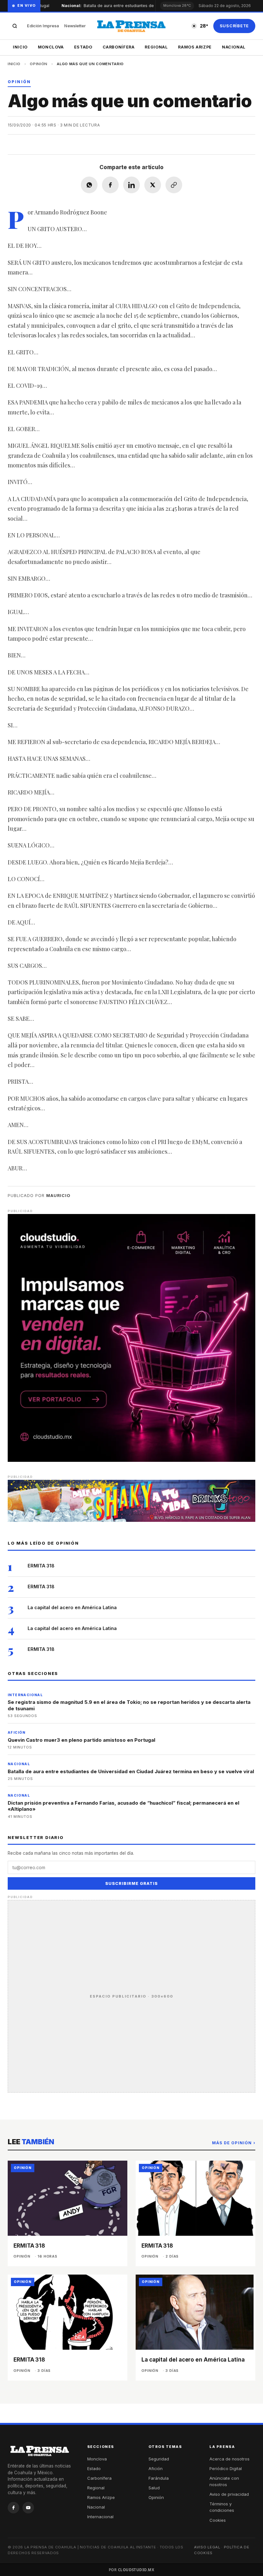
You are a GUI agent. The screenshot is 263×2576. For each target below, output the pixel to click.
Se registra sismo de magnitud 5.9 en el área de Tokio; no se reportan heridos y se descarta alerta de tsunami (129, 1705)
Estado (83, 47)
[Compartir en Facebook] (110, 185)
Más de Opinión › (234, 2143)
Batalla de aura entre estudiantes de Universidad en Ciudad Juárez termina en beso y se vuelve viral (131, 1771)
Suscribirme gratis (131, 1883)
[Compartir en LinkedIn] (131, 185)
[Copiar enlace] (174, 185)
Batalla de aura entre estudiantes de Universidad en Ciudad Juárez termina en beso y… (145, 6)
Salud (154, 2488)
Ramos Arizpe (195, 47)
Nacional (234, 47)
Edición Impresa (43, 26)
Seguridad (159, 2459)
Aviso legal (207, 2547)
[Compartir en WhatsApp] (89, 185)
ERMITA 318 (41, 1566)
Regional (156, 47)
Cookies (218, 2520)
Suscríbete (234, 26)
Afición (156, 2468)
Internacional (100, 2517)
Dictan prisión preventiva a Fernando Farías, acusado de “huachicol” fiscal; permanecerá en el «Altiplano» (123, 1806)
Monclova (51, 47)
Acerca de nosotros (229, 2459)
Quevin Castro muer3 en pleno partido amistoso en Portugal (81, 1740)
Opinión (39, 64)
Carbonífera (119, 47)
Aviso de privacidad (229, 2494)
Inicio (20, 47)
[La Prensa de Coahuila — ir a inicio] (131, 26)
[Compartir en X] (153, 185)
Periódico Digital (226, 2468)
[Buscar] (15, 26)
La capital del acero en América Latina (72, 1607)
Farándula (159, 2478)
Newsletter (75, 26)
